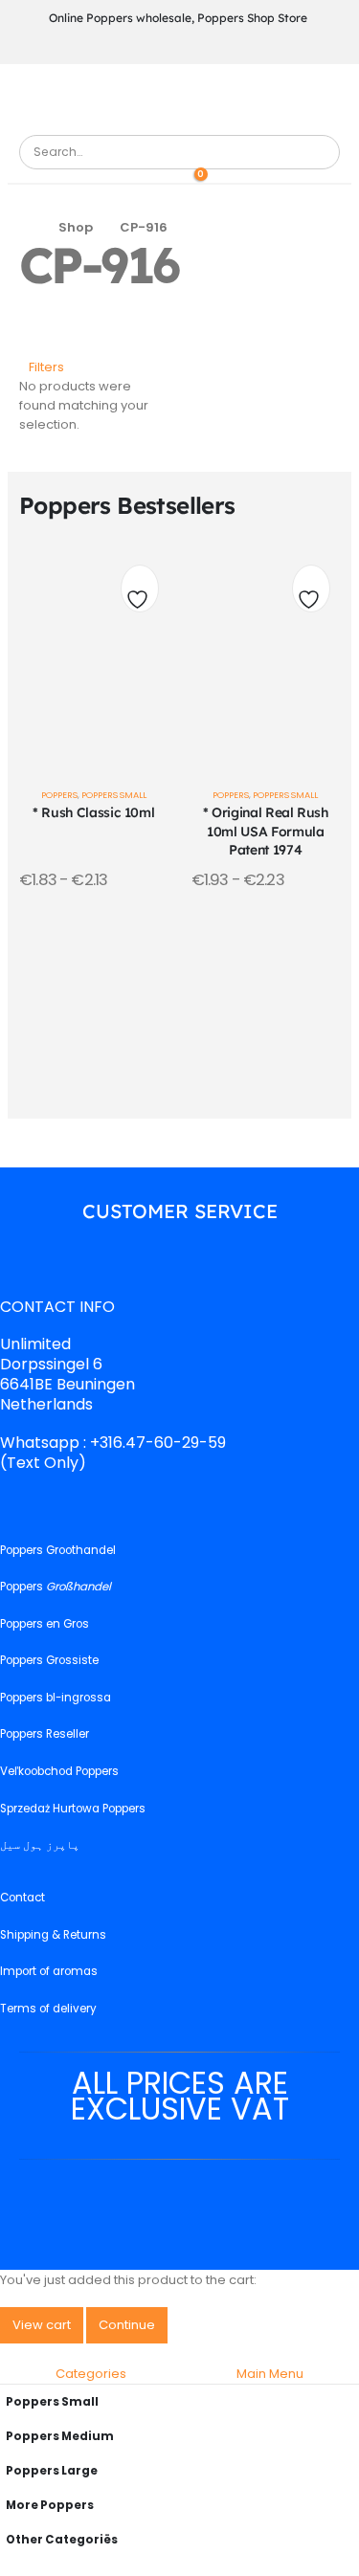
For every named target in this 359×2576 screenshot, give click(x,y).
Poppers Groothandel (58, 1550)
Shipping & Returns (53, 1935)
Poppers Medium (60, 2436)
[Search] (318, 152)
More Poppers (50, 2505)
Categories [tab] (91, 2374)
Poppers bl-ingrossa (56, 1698)
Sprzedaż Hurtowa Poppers (73, 1809)
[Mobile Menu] (178, 98)
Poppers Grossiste (49, 1661)
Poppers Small (114, 795)
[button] (42, 367)
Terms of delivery (48, 2009)
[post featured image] (94, 652)
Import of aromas (49, 1972)
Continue (127, 2325)
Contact (22, 1899)
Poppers (59, 795)
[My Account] (166, 178)
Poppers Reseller (45, 1735)
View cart (42, 2325)
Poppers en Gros (45, 1624)
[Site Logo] (72, 124)
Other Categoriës (62, 2540)
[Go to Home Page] (25, 228)
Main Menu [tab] (270, 2374)
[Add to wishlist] (140, 593)
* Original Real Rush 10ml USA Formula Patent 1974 (266, 831)
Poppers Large (52, 2471)
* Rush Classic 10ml (93, 812)
